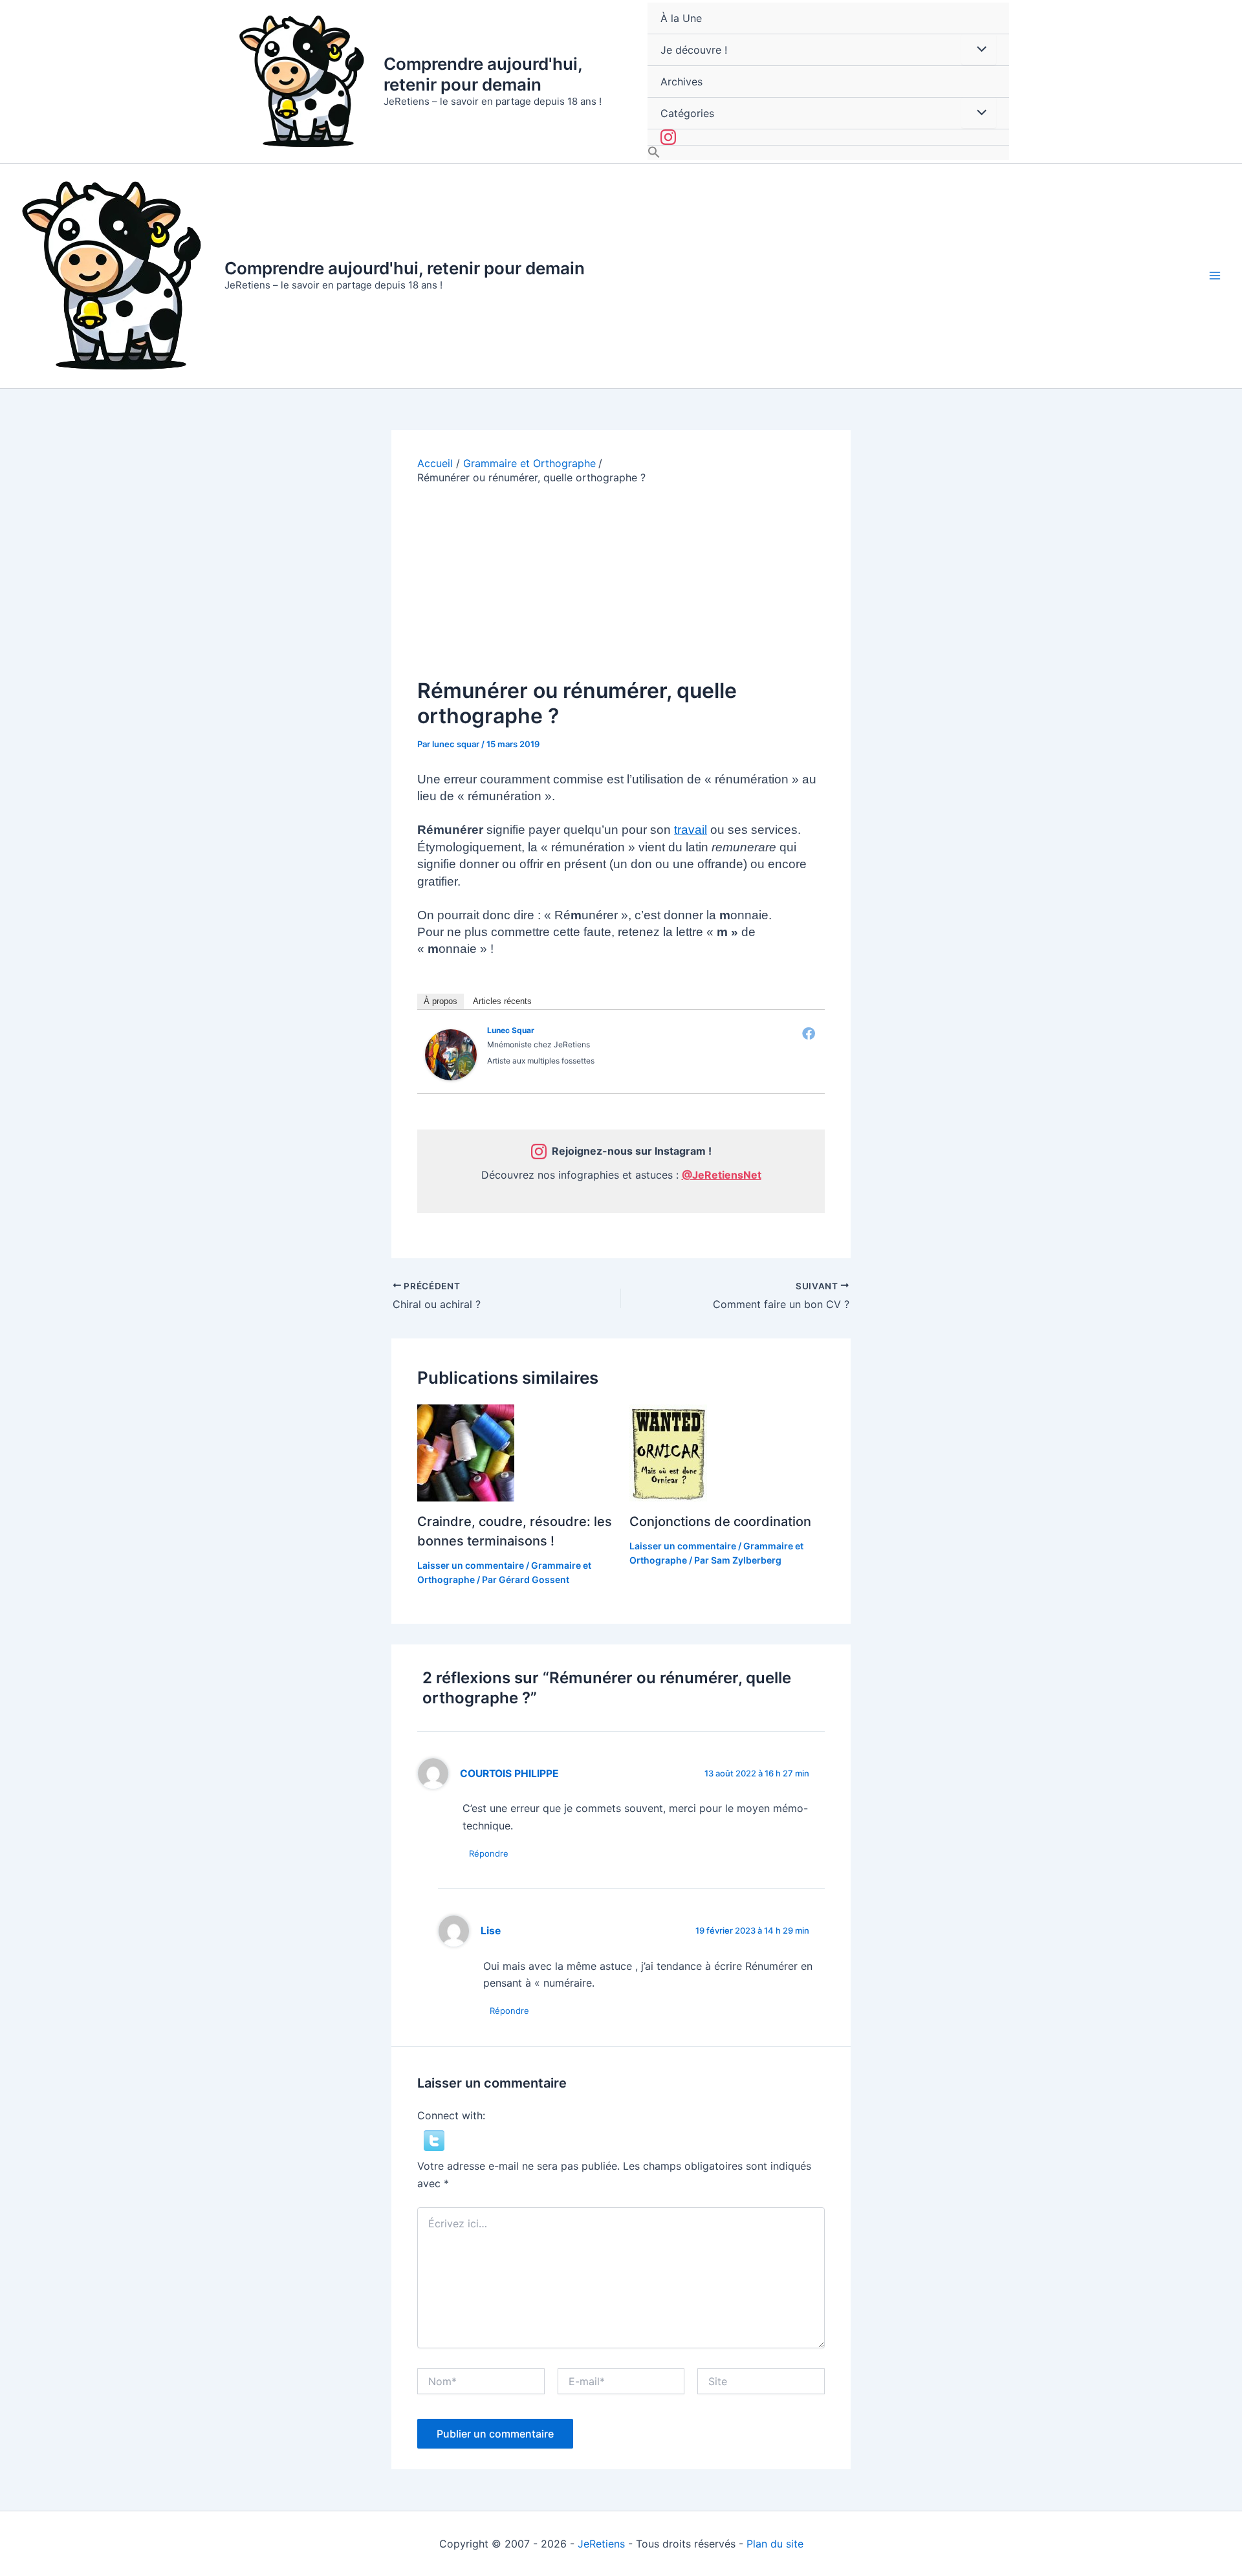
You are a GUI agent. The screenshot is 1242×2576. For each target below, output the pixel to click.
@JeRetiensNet (722, 1175)
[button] (828, 153)
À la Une (681, 18)
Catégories (687, 113)
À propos (441, 1001)
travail (691, 830)
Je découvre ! (694, 50)
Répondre (489, 1853)
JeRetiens (601, 2544)
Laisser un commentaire (471, 1565)
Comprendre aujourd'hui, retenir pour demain (483, 74)
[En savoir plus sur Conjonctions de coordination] (668, 1452)
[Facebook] (809, 1033)
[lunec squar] (451, 1054)
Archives (681, 82)
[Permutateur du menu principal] (1215, 276)
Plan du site (775, 2544)
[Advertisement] (621, 582)
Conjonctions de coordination (720, 1522)
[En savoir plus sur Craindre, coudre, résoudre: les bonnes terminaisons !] (466, 1452)
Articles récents (502, 1001)
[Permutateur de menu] (979, 49)
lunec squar (511, 1030)
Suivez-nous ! (828, 137)
